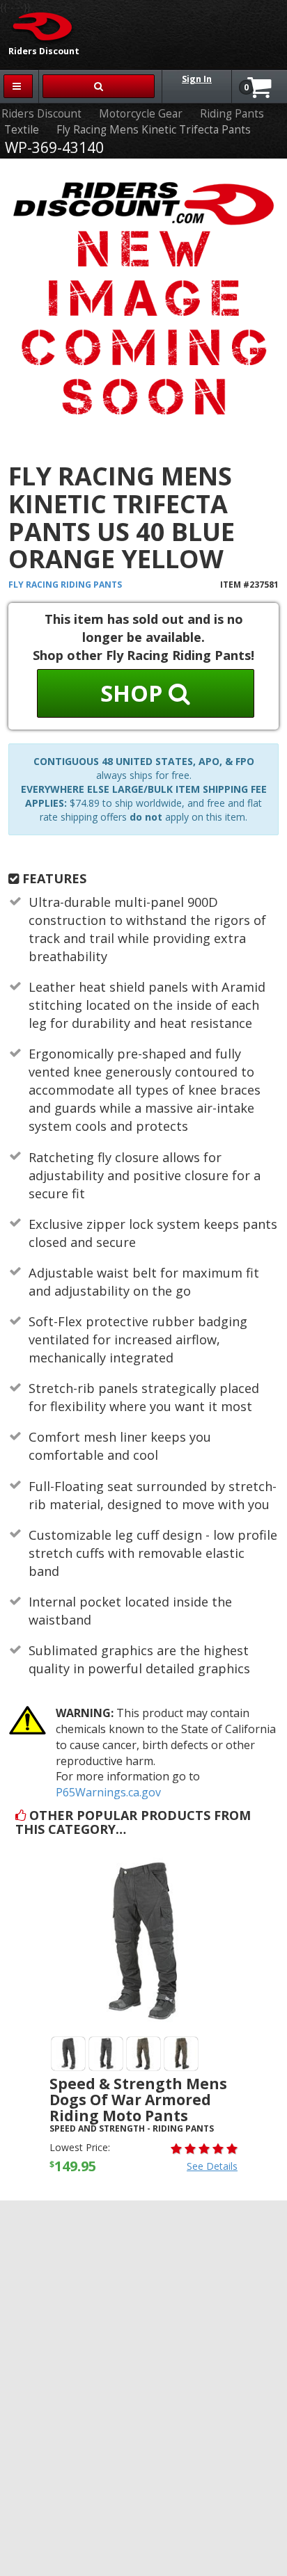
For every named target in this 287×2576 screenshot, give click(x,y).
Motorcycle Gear (141, 114)
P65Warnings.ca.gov (108, 1792)
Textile (22, 130)
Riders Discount (41, 114)
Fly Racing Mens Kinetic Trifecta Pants (154, 130)
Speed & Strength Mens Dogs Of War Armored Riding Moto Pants (138, 2100)
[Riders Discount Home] (38, 26)
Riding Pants (232, 114)
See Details (212, 2166)
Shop (134, 693)
